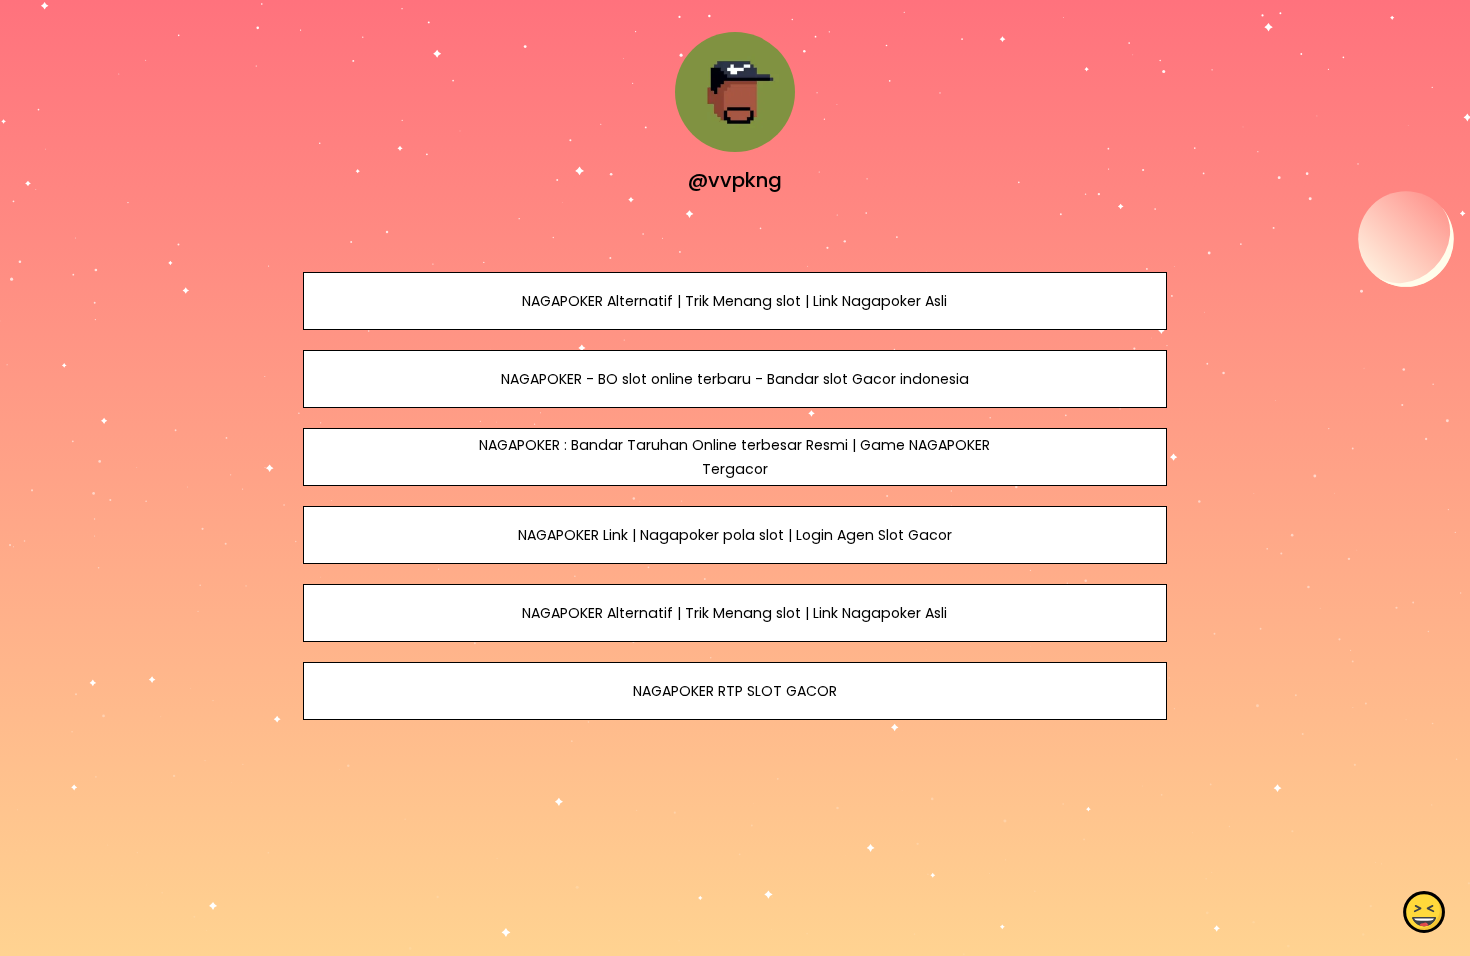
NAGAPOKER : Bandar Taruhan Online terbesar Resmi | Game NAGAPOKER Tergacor (734, 457)
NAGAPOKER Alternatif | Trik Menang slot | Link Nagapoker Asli (734, 301)
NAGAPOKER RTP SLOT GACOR (735, 691)
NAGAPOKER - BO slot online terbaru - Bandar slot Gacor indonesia (735, 379)
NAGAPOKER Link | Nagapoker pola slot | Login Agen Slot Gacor (735, 535)
